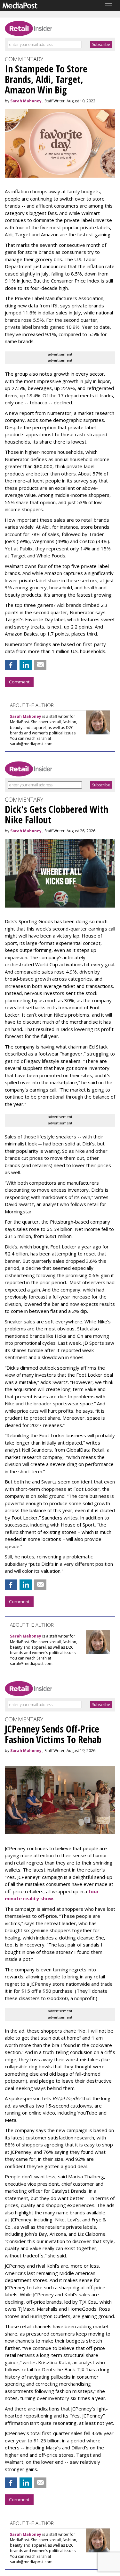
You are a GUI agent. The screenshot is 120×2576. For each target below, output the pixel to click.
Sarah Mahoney (26, 101)
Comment (19, 682)
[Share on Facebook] (11, 665)
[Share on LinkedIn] (26, 665)
